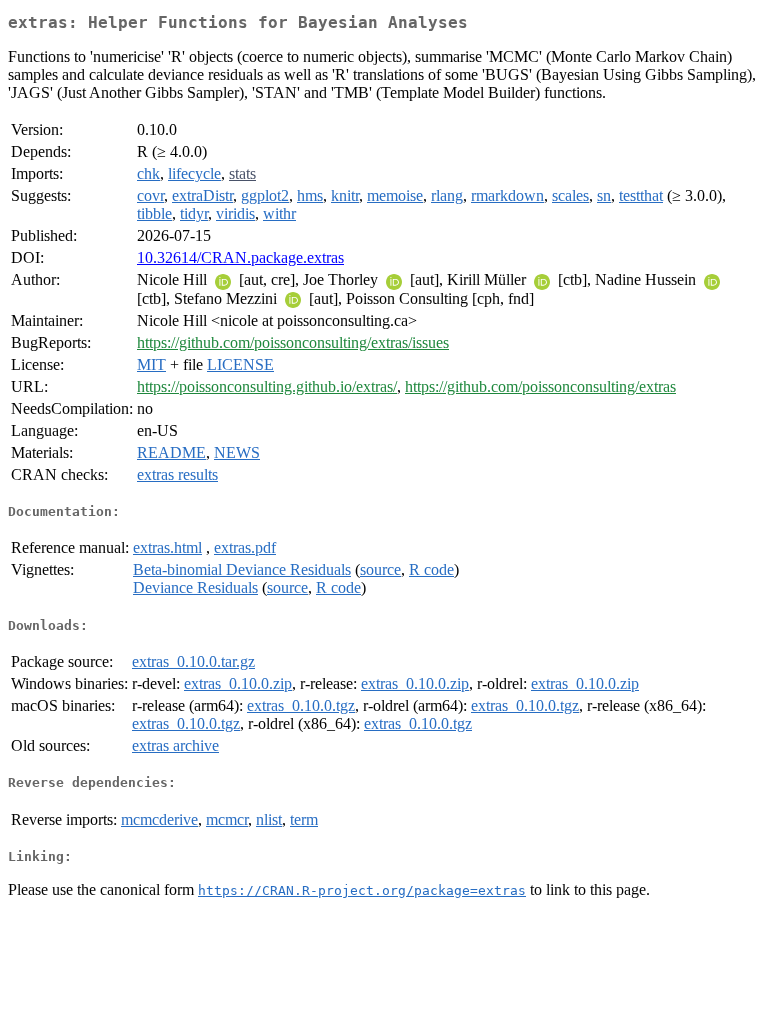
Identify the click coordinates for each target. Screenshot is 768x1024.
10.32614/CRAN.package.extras (240, 257)
